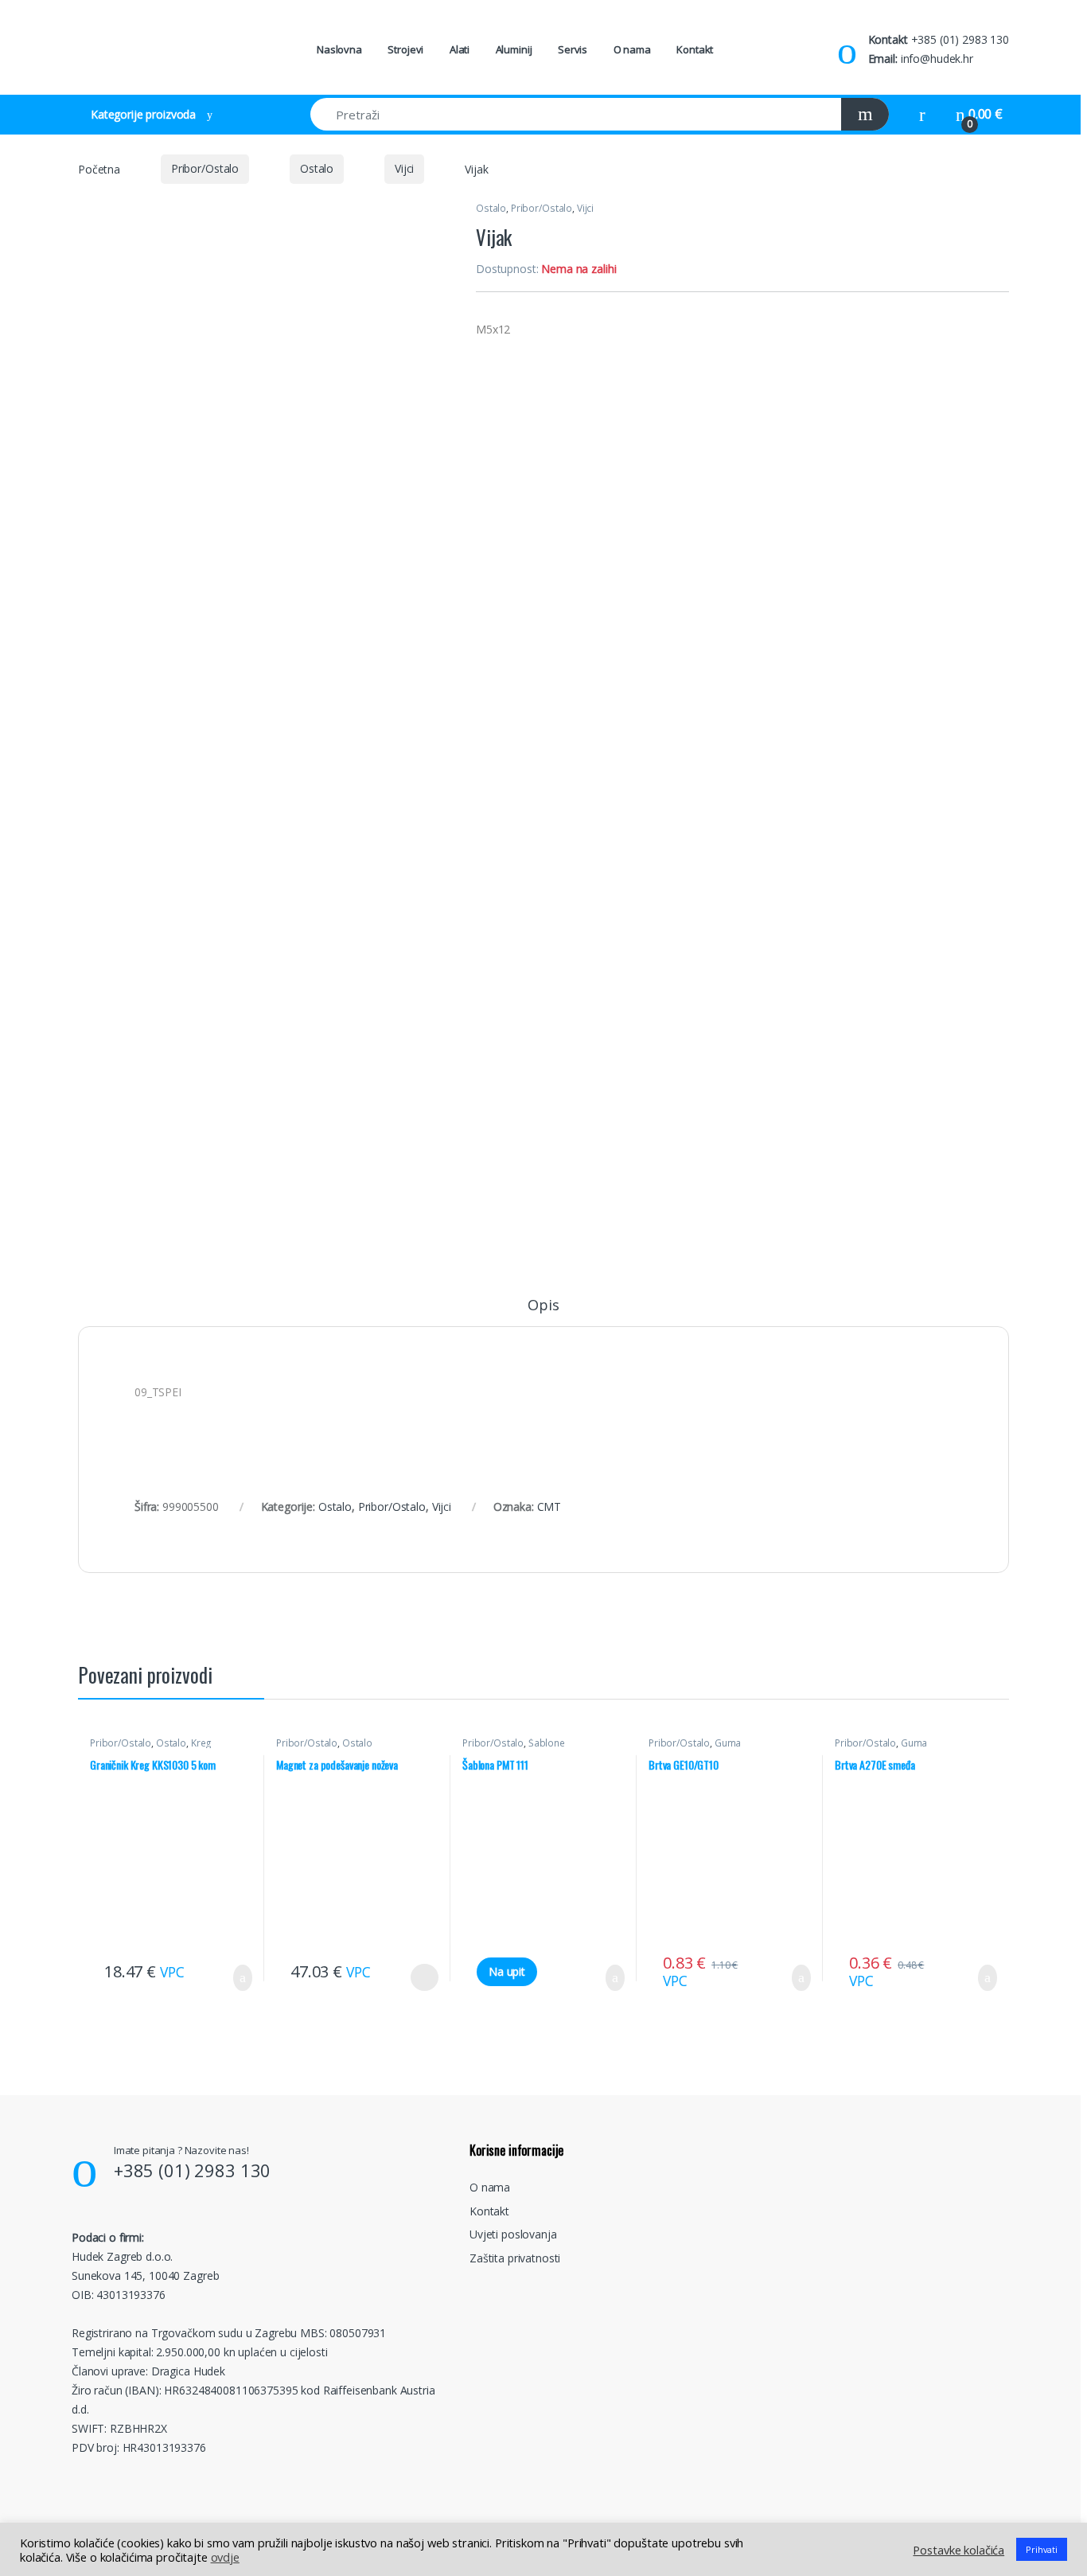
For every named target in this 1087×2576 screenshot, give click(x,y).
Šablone (547, 1743)
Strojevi (405, 49)
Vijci (404, 168)
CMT (549, 1507)
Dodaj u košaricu (231, 1978)
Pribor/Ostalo (205, 168)
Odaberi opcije (419, 1977)
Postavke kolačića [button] (958, 2550)
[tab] (543, 1312)
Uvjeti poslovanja (513, 2234)
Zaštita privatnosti (515, 2258)
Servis (573, 49)
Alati (460, 49)
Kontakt (695, 49)
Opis (543, 1306)
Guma (728, 1743)
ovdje (225, 2557)
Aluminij (514, 49)
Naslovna (339, 49)
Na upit (507, 1971)
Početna (99, 168)
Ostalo (317, 168)
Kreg (201, 1743)
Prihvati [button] (1042, 2549)
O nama (632, 49)
